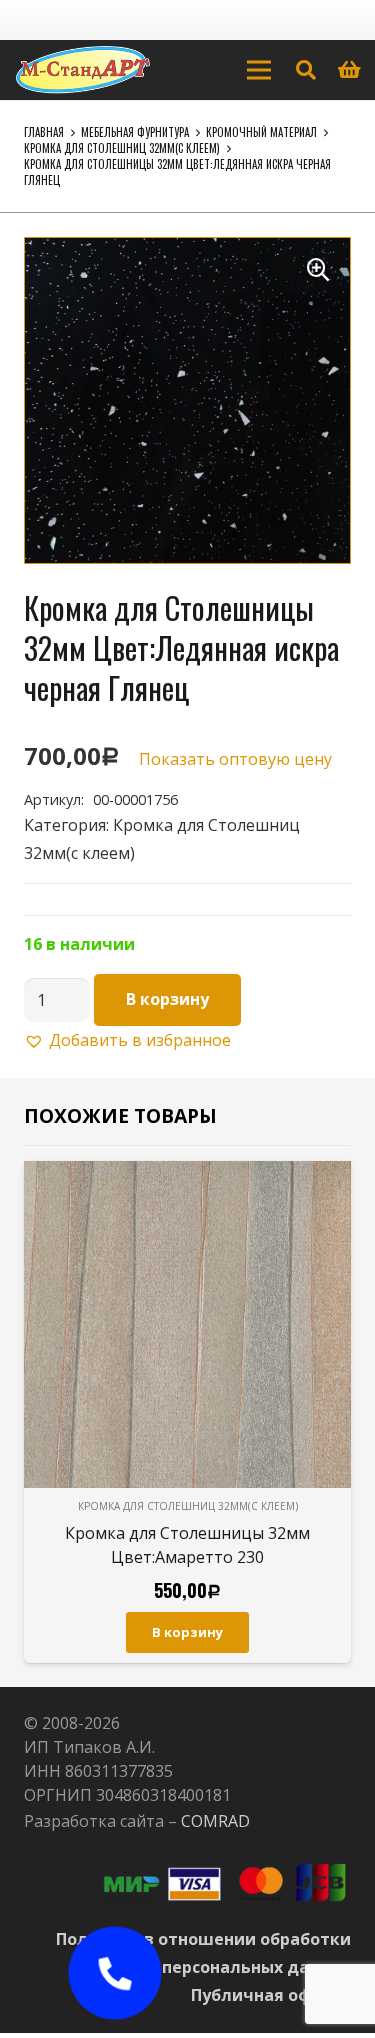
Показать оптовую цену (235, 759)
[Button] (115, 1973)
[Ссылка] (83, 70)
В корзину (167, 999)
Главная (44, 132)
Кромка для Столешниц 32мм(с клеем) (122, 148)
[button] (318, 270)
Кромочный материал (261, 132)
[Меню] (259, 70)
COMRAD (215, 1821)
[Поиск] (306, 70)
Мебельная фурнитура (135, 132)
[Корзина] (350, 70)
